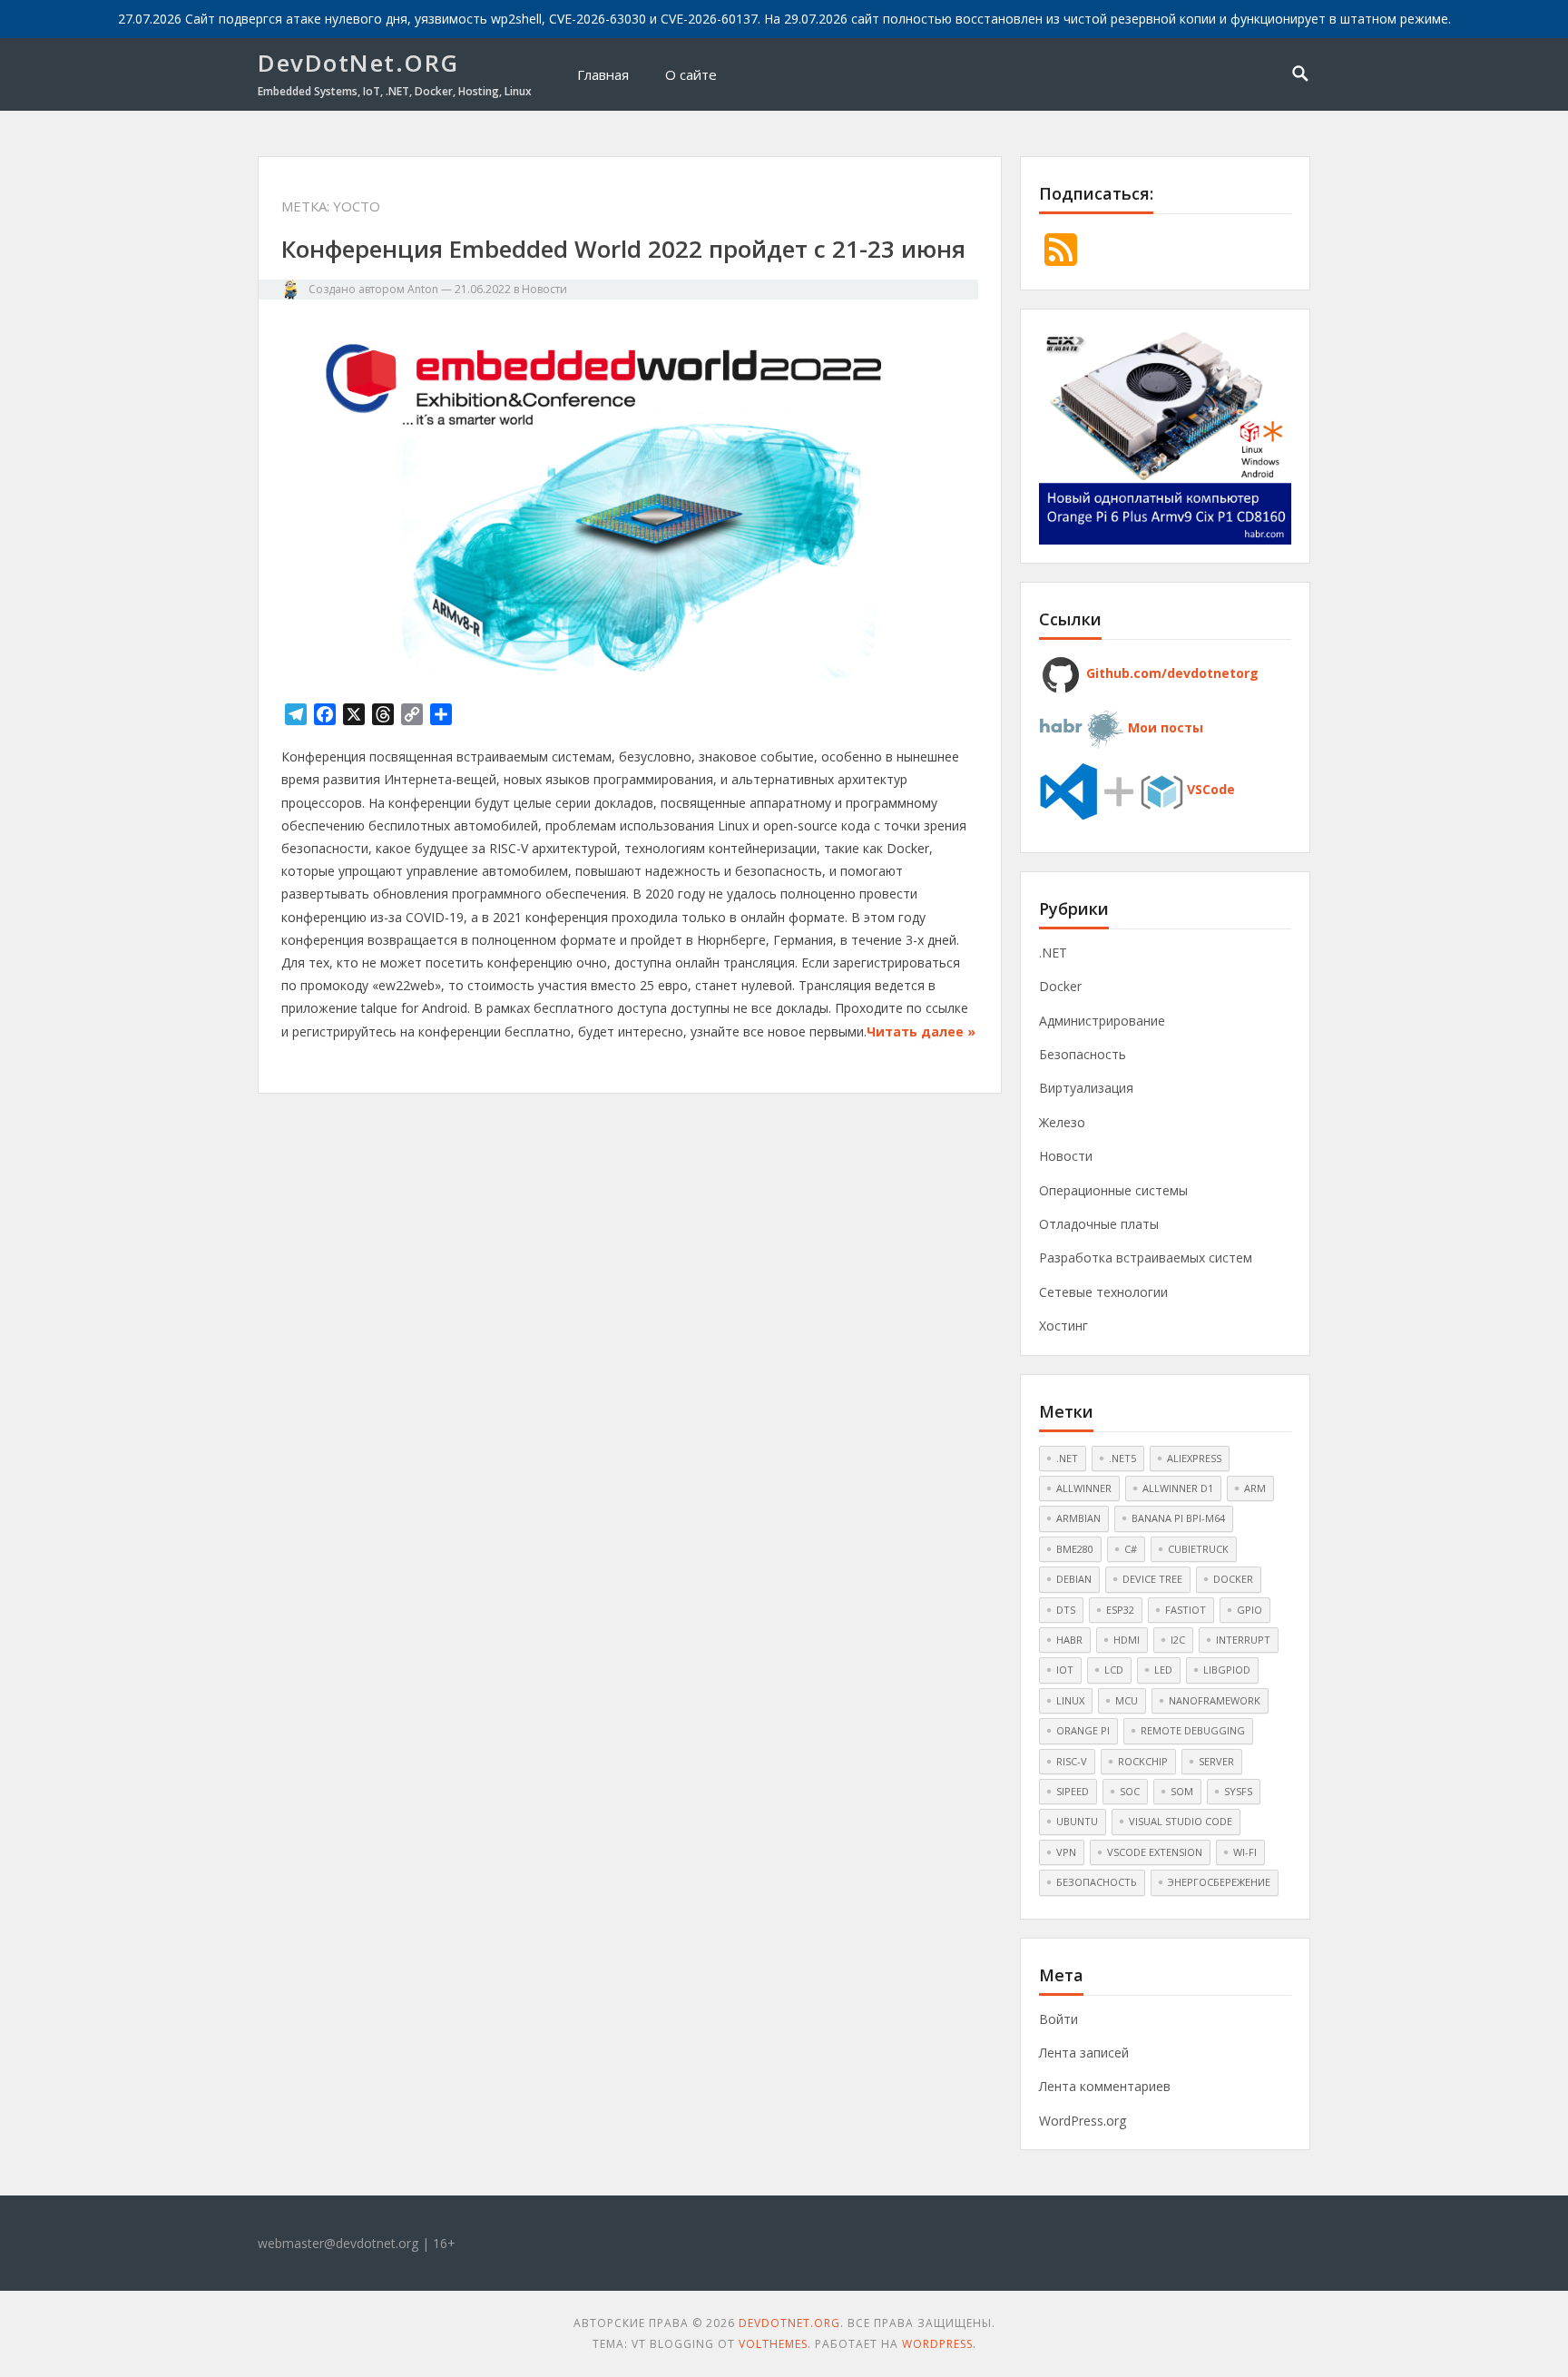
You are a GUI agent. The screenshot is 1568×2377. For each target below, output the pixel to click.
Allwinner (1084, 1488)
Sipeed (1073, 1791)
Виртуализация (1086, 1088)
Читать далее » (921, 1031)
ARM (1255, 1488)
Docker (1060, 986)
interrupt (1243, 1640)
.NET (1053, 953)
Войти (1058, 2019)
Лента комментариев (1105, 2086)
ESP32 (1120, 1610)
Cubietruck (1198, 1549)
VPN (1066, 1852)
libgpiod (1227, 1670)
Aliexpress (1194, 1458)
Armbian (1078, 1518)
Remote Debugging (1193, 1730)
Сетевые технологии (1103, 1292)
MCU (1127, 1700)
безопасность (1097, 1882)
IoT (1065, 1670)
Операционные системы (1113, 1190)
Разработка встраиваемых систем (1146, 1257)
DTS (1066, 1610)
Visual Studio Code (1181, 1821)
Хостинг (1063, 1326)
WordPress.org (1083, 2121)
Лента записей (1084, 2053)
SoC (1130, 1791)
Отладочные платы (1099, 1224)
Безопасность (1083, 1054)
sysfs (1238, 1791)
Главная (603, 74)
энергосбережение (1219, 1882)
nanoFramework (1215, 1700)
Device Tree (1152, 1579)
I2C (1178, 1640)
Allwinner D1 (1178, 1488)
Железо (1062, 1122)
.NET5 (1122, 1458)
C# (1131, 1549)
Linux (1070, 1700)
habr (1069, 1640)
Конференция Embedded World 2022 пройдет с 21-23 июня (623, 249)
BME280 (1075, 1549)
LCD (1114, 1670)
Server (1216, 1761)
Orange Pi (1083, 1730)
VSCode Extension (1155, 1852)
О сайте (691, 74)
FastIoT (1186, 1610)
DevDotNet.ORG (358, 63)
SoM (1182, 1791)
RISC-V (1072, 1761)
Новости (544, 289)
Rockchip (1143, 1761)
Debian (1074, 1579)
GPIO (1249, 1610)
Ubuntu (1077, 1821)
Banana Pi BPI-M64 (1178, 1518)
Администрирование (1102, 1021)
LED (1163, 1670)
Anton (423, 289)
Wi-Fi (1245, 1852)
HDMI (1127, 1640)
